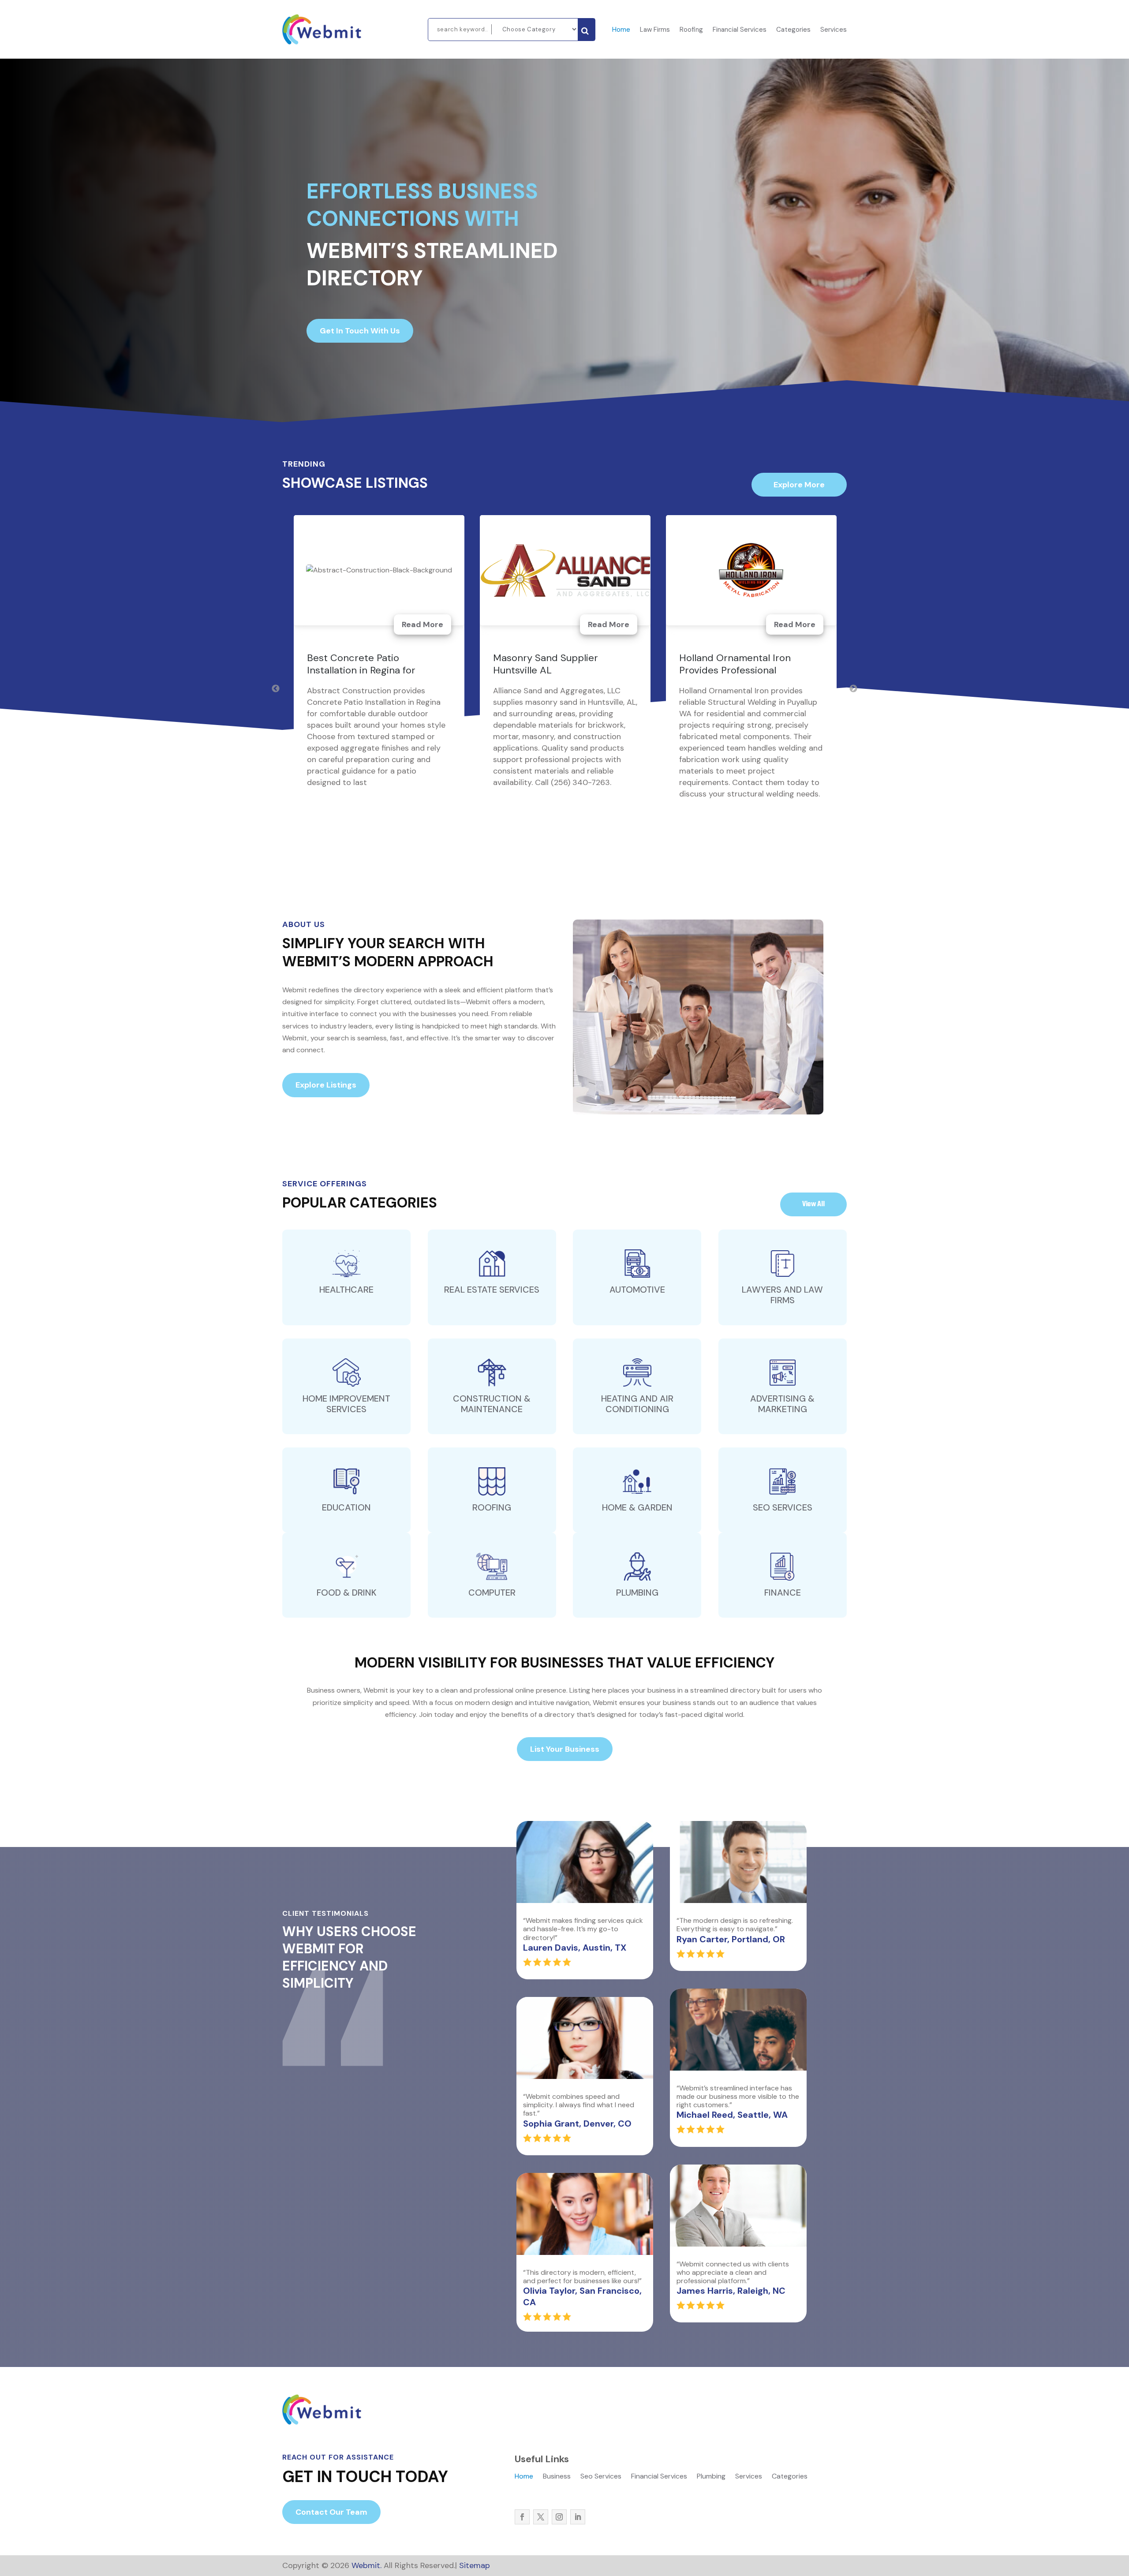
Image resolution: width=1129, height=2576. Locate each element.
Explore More (799, 485)
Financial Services (740, 30)
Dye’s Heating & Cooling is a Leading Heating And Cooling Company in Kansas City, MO (746, 670)
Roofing (691, 30)
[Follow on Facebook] (522, 2517)
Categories (793, 30)
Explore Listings (326, 1085)
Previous (276, 689)
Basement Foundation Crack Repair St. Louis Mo (372, 664)
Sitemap (475, 2565)
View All (813, 1204)
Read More (422, 624)
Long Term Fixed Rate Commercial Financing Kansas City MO (561, 670)
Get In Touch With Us (360, 331)
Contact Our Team (331, 2512)
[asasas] (586, 30)
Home (621, 30)
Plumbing (711, 2477)
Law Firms (655, 30)
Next (853, 689)
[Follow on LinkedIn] (578, 2517)
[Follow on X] (541, 2517)
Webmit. (366, 2565)
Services (834, 30)
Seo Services (601, 2477)
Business (557, 2477)
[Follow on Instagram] (559, 2517)
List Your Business (565, 1749)
